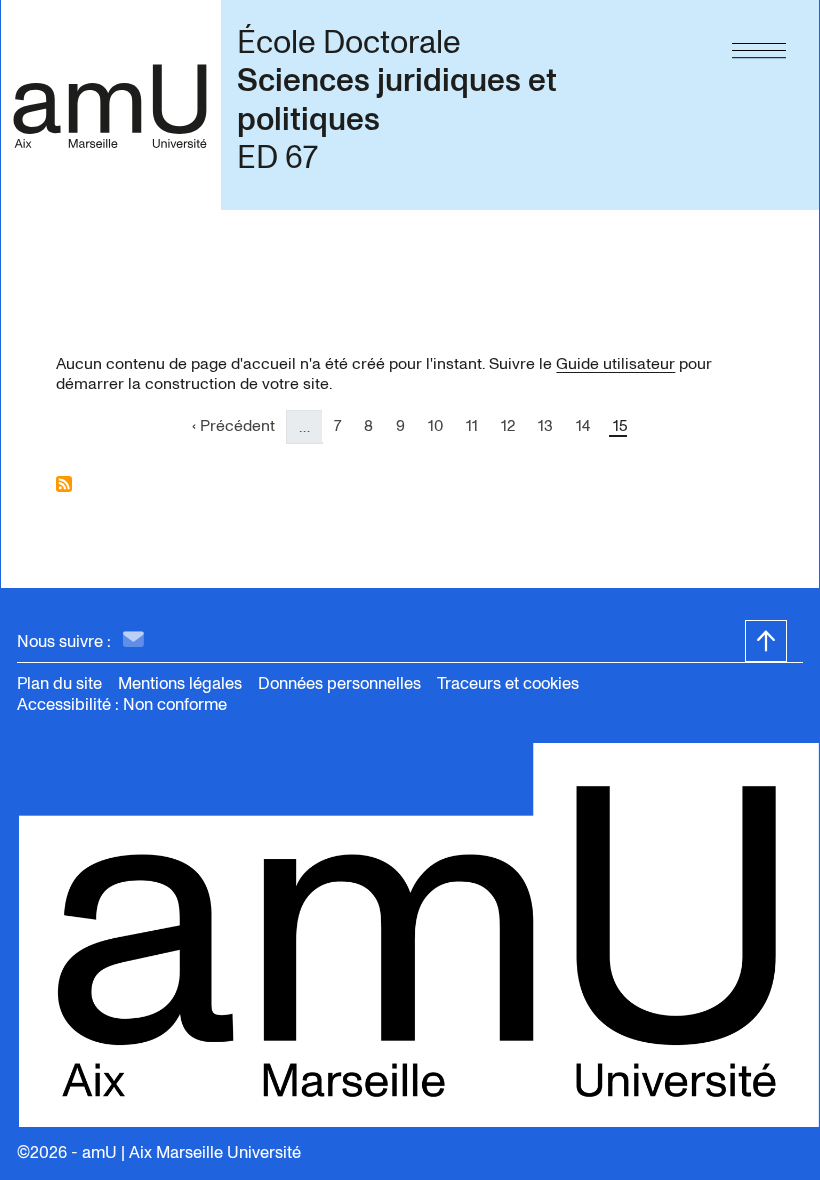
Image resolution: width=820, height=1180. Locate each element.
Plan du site (59, 683)
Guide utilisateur (615, 364)
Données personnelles (339, 683)
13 (551, 425)
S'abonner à (64, 484)
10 (441, 425)
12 (513, 425)
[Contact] (133, 640)
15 (626, 425)
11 (477, 425)
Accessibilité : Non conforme (122, 704)
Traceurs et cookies (508, 683)
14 (588, 425)
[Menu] (759, 46)
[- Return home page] (110, 104)
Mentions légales (180, 683)
